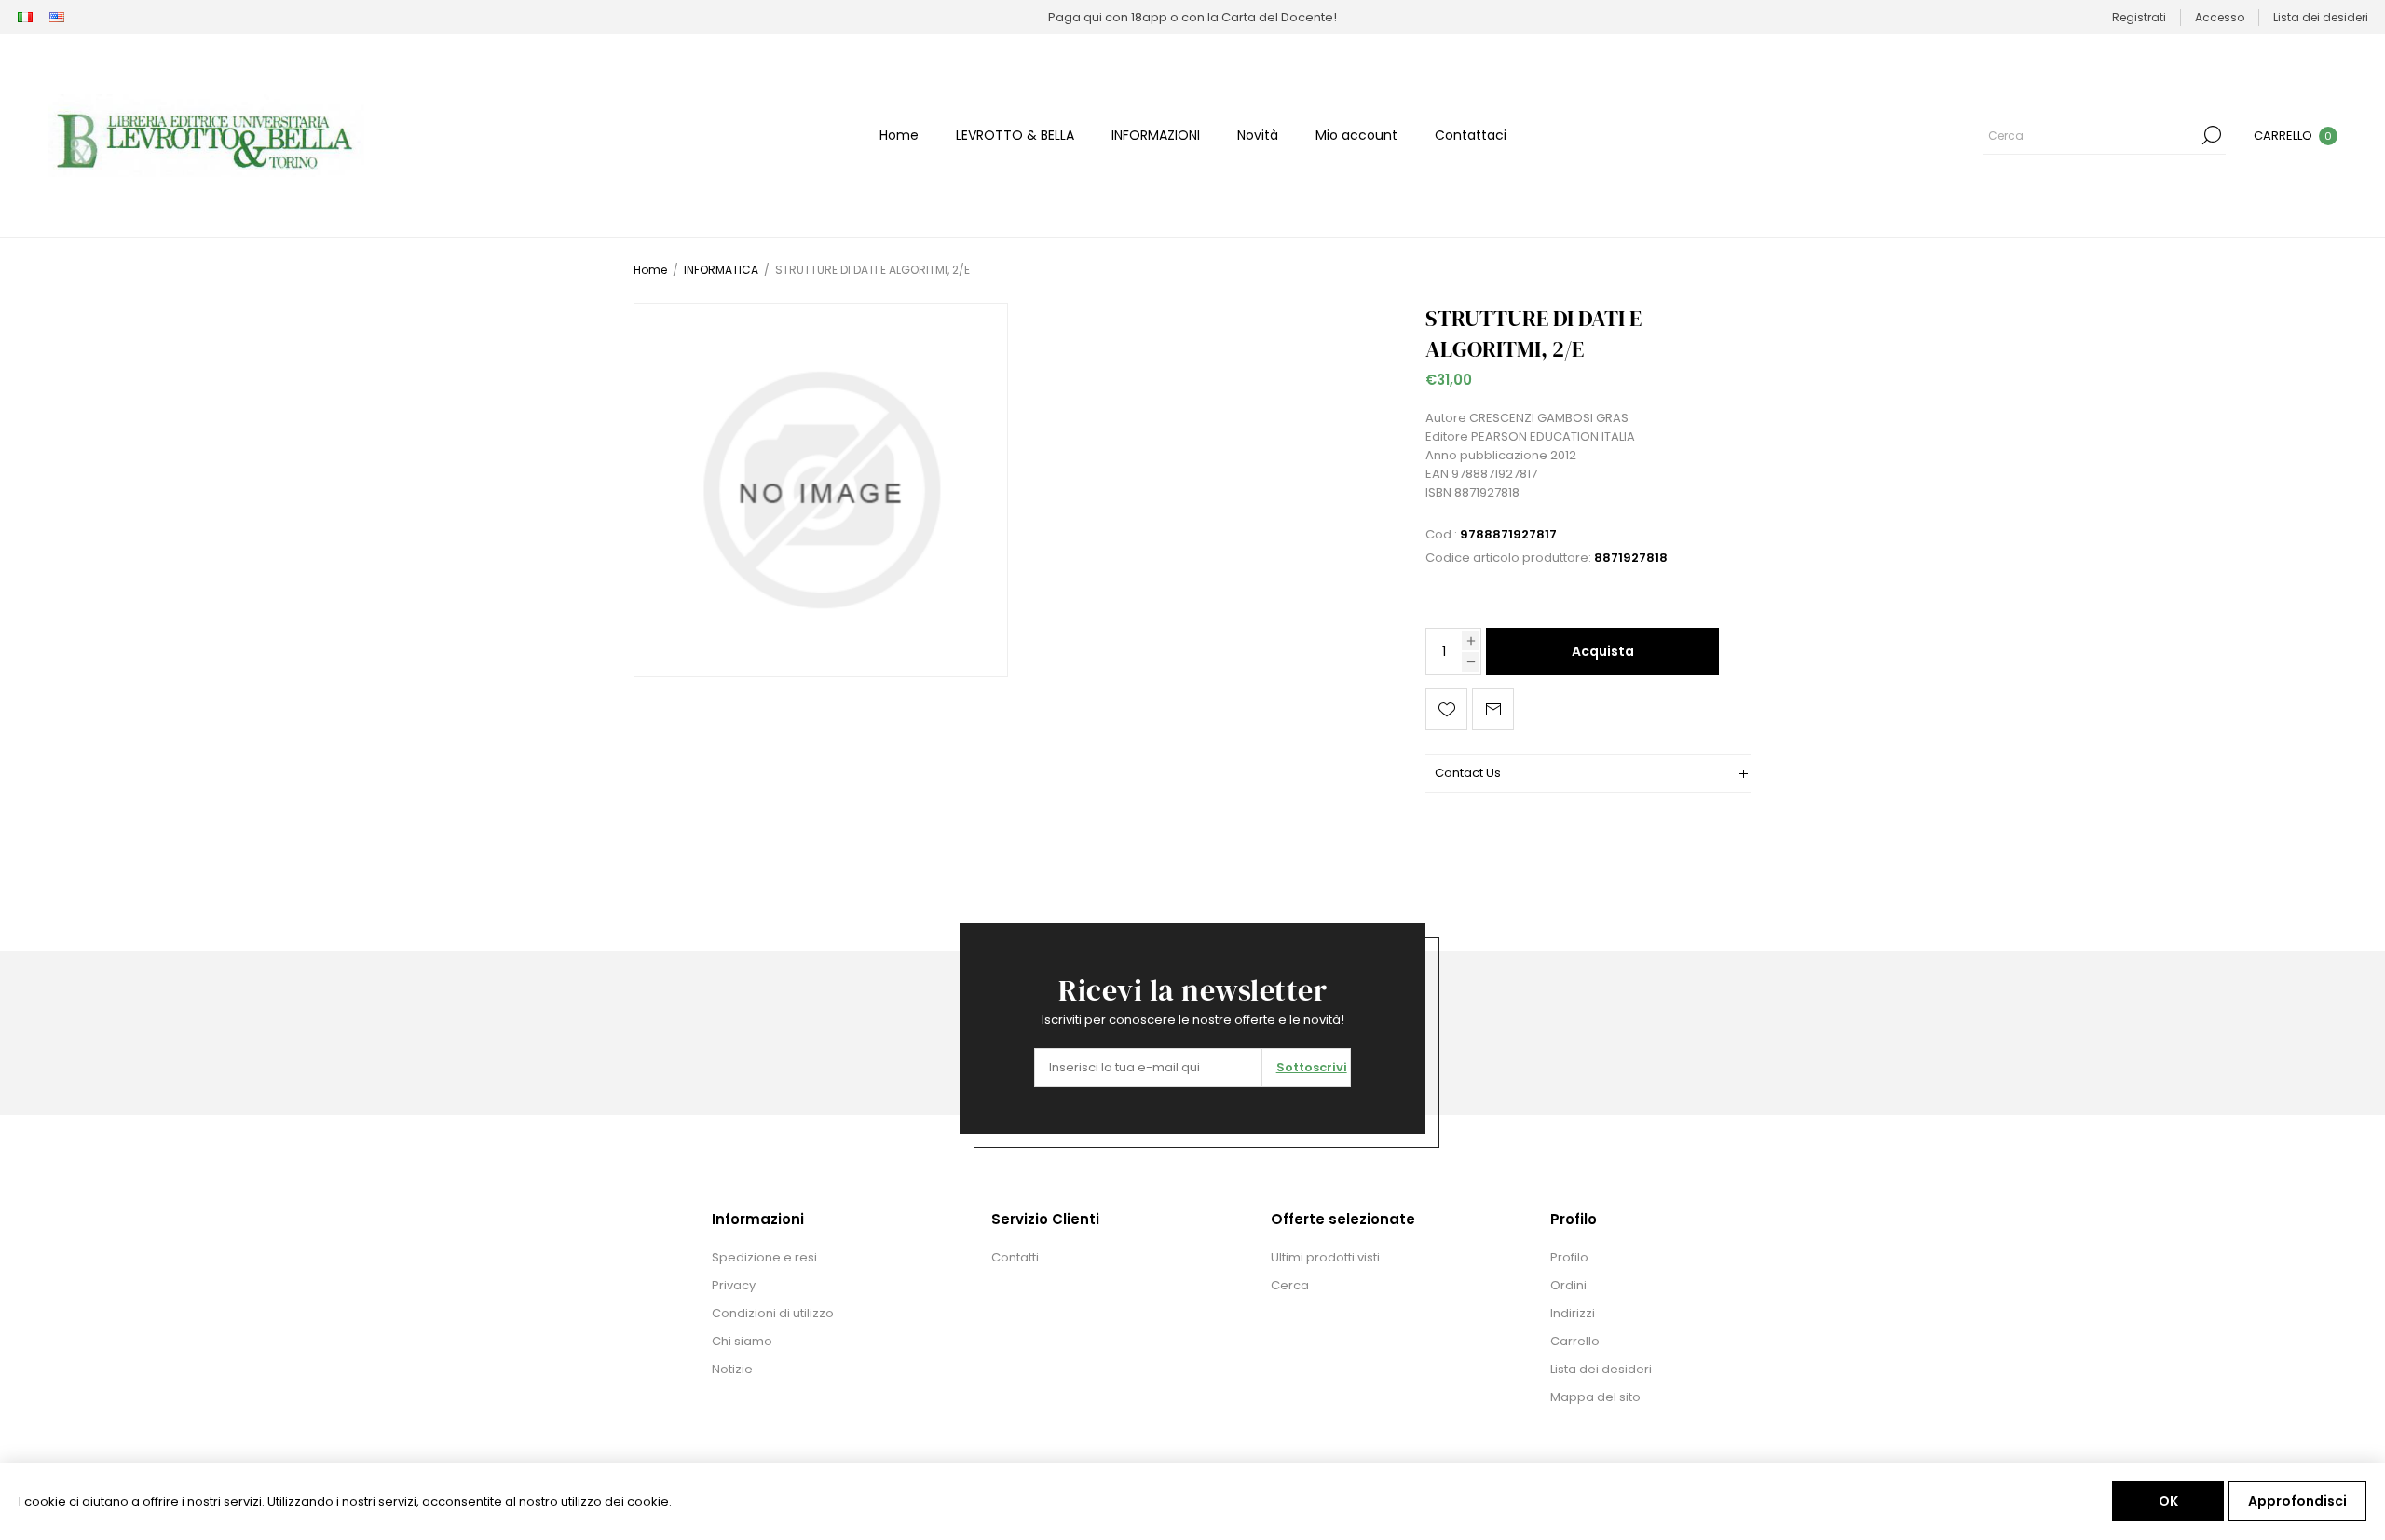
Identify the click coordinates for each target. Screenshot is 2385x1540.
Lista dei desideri (1601, 1369)
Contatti (1015, 1257)
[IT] (25, 18)
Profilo (1569, 1257)
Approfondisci (2297, 1501)
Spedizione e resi (764, 1257)
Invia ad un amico (1493, 709)
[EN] (57, 18)
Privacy (734, 1285)
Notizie (732, 1369)
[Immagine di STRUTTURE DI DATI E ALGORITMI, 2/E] (821, 490)
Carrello (1575, 1341)
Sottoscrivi (1312, 1067)
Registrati (2139, 17)
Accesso (2220, 17)
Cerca (2212, 135)
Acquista (1603, 651)
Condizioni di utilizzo (773, 1313)
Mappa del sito (1595, 1397)
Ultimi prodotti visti (1325, 1257)
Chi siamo (742, 1341)
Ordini (1568, 1285)
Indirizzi (1573, 1313)
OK (2168, 1501)
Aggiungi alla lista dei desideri (1446, 709)
